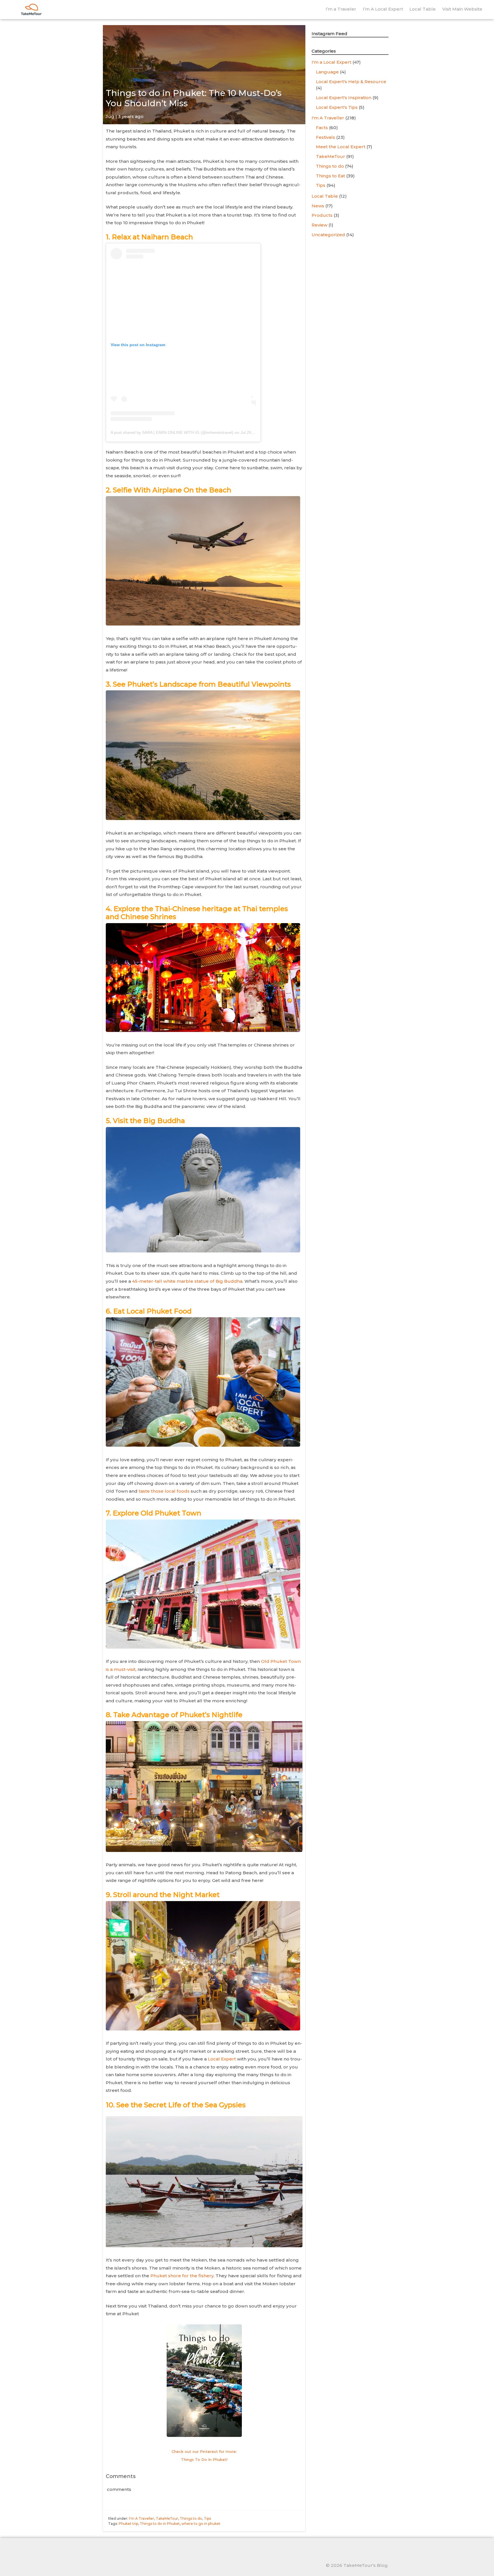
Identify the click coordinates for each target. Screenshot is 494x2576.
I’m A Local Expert (383, 9)
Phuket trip (128, 2524)
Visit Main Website (462, 9)
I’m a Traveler (341, 9)
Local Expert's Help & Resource (351, 82)
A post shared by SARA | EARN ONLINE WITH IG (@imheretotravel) (172, 432)
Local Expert (222, 2059)
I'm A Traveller (142, 2518)
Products (322, 215)
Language (327, 72)
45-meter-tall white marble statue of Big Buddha (187, 1281)
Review (319, 225)
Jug (110, 116)
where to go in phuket (201, 2524)
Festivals (325, 137)
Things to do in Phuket (160, 2524)
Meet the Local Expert (341, 147)
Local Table (423, 9)
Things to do (191, 2518)
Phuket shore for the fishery (182, 2276)
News (318, 206)
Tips (207, 2518)
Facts (322, 128)
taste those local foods (164, 1491)
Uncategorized (328, 235)
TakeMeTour (167, 2518)
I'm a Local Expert (331, 62)
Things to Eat (330, 176)
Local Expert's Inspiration (344, 98)
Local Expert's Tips (337, 107)
